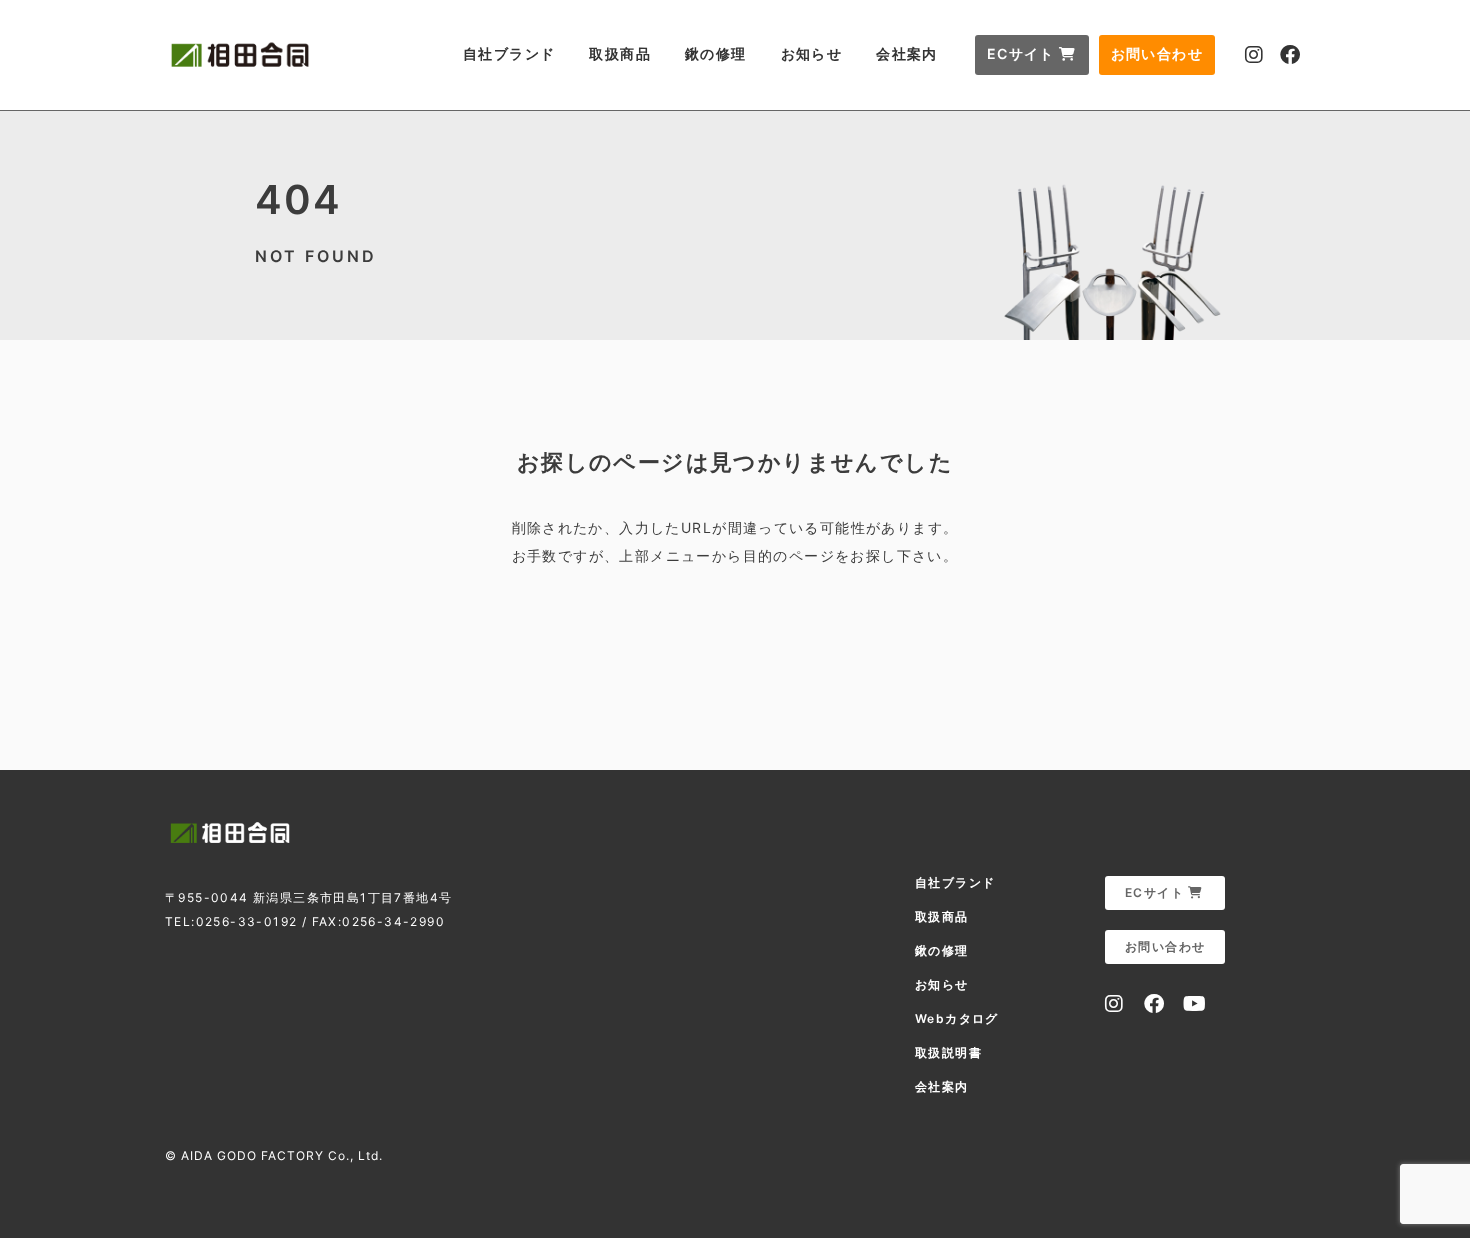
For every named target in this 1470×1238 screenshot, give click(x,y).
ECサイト (1023, 53)
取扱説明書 (948, 1052)
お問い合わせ (1157, 53)
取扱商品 (620, 53)
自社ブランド (509, 53)
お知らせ (812, 53)
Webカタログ (957, 1018)
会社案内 (907, 53)
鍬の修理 (716, 53)
